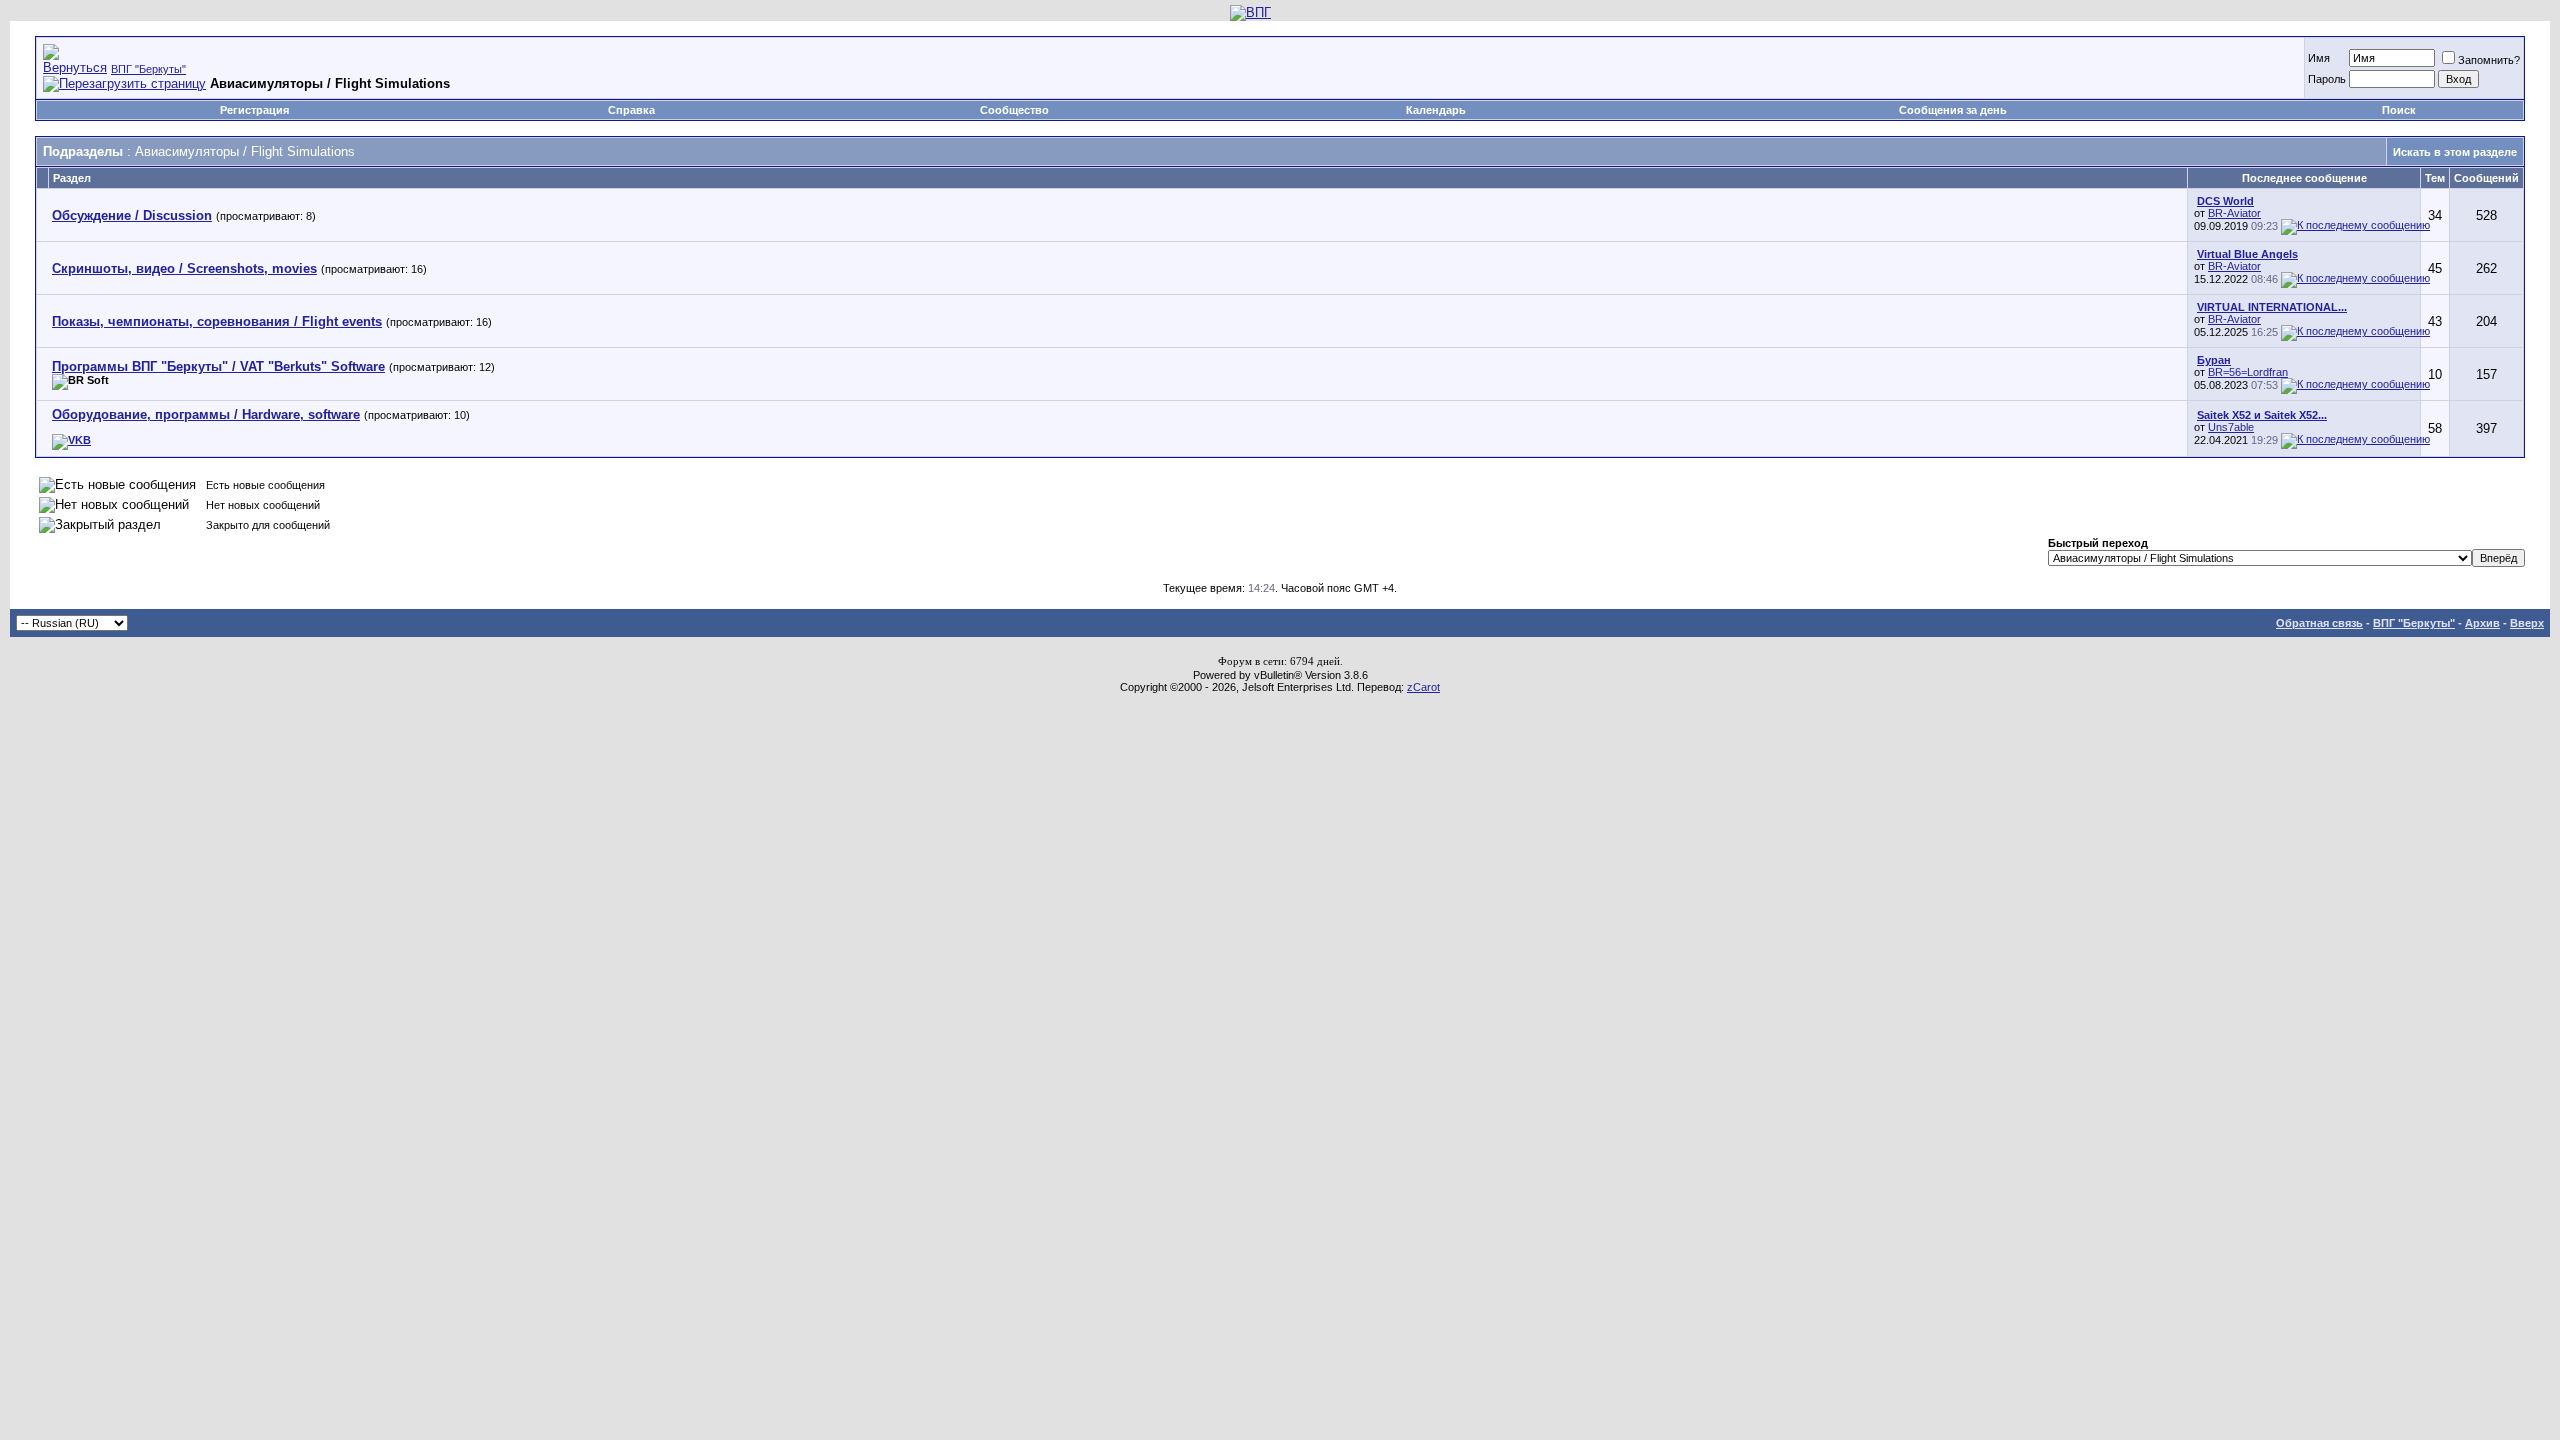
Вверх (2527, 623)
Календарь (1436, 110)
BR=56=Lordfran (2248, 372)
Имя (2319, 58)
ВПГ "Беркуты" (148, 69)
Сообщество (1014, 110)
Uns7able (2231, 427)
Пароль (2327, 79)
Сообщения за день (1953, 110)
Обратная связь (2319, 623)
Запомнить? (2489, 60)
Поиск (2399, 110)
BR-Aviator (2234, 213)
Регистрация (254, 110)
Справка (631, 110)
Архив (2482, 623)
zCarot (1423, 687)
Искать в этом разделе (2455, 152)
